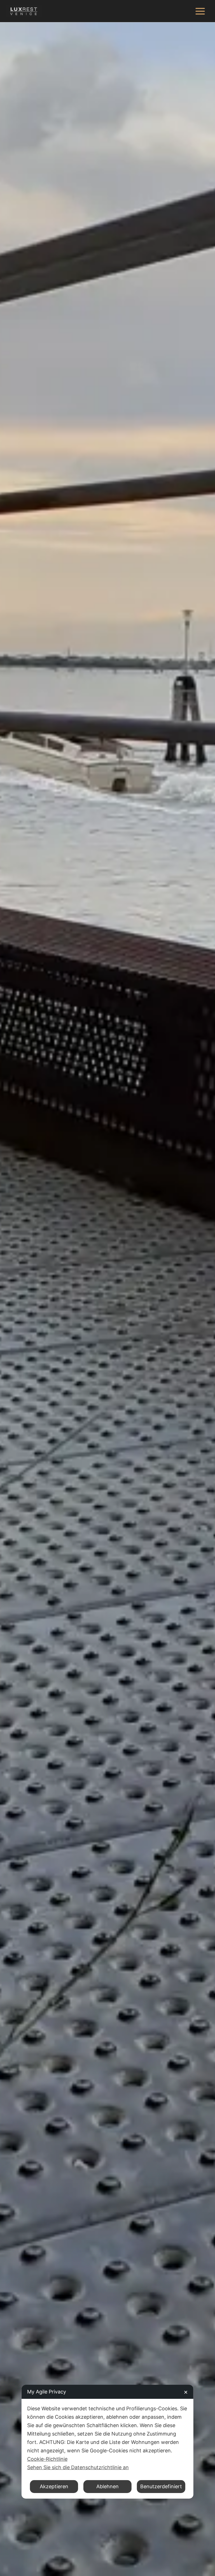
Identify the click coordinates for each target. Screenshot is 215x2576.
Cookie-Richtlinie (47, 2459)
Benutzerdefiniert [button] (161, 2486)
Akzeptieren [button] (54, 2486)
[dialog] (107, 2442)
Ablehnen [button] (107, 2486)
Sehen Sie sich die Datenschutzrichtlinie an (78, 2467)
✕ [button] (186, 2392)
